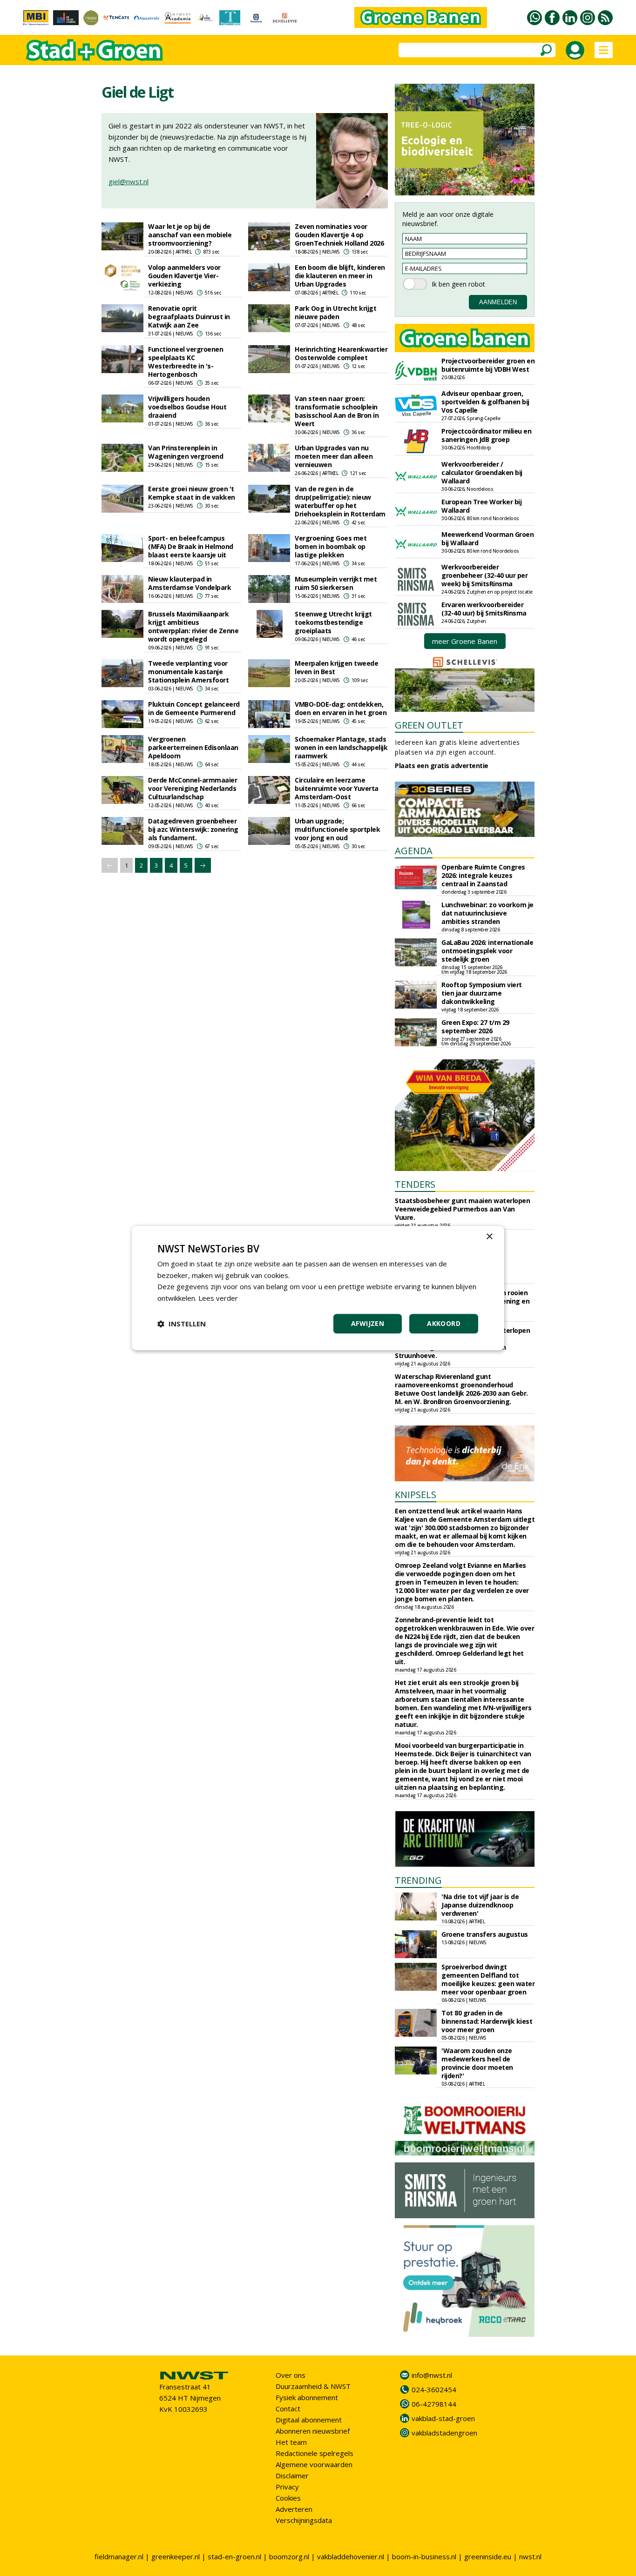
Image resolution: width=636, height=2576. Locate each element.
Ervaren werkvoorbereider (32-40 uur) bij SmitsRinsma (484, 609)
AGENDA (414, 851)
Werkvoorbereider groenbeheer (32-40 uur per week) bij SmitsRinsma (484, 575)
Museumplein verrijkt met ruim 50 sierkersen (336, 583)
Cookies (288, 2498)
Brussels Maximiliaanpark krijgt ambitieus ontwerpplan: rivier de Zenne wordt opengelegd (193, 626)
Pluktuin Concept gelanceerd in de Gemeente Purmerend (194, 708)
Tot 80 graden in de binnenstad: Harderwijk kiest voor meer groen (487, 2021)
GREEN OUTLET (429, 725)
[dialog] (318, 1288)
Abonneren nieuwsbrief (313, 2431)
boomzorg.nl (289, 2556)
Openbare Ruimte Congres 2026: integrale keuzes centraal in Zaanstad (483, 875)
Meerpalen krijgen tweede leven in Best (336, 667)
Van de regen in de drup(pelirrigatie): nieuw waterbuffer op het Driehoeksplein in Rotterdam (340, 501)
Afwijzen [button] (368, 1323)
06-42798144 (434, 2404)
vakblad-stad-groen (443, 2418)
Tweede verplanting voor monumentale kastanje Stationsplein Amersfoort (188, 672)
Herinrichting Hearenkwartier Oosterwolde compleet (341, 353)
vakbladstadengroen (444, 2433)
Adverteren (294, 2509)
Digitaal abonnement (309, 2420)
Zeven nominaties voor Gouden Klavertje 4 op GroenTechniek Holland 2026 (339, 235)
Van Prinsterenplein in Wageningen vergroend (186, 452)
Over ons (291, 2375)
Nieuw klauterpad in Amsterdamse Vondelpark (189, 583)
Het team (291, 2442)
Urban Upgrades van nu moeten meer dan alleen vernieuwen (334, 456)
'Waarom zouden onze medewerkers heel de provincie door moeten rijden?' (477, 2063)
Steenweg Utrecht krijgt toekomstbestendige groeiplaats (333, 622)
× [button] (489, 1237)
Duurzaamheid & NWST (313, 2386)
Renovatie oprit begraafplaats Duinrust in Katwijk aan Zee (189, 317)
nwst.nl (530, 2556)
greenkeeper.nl (176, 2556)
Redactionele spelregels (315, 2453)
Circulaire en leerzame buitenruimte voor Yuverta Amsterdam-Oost (337, 788)
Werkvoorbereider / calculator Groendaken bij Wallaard (482, 472)
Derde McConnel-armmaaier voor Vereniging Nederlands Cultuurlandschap (193, 788)
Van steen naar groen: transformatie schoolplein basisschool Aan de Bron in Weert (337, 411)
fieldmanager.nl (119, 2556)
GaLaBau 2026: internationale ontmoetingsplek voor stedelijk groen (487, 951)
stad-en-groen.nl (234, 2556)
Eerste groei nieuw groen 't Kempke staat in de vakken (192, 493)
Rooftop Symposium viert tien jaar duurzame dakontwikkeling (482, 993)
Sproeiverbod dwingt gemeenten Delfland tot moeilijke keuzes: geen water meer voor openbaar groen (488, 1979)
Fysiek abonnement (307, 2397)
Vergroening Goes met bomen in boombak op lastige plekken (331, 546)
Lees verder (218, 1298)
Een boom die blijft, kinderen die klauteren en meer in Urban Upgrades (340, 276)
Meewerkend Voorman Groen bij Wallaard (487, 539)
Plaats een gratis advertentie (442, 766)
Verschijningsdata (304, 2520)
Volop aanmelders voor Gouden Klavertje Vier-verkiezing (184, 276)
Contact (288, 2409)
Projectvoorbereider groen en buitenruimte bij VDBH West (488, 365)
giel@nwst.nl (129, 181)
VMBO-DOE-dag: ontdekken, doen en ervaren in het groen (341, 708)
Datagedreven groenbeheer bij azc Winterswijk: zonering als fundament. (193, 829)
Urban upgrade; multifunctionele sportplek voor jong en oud (337, 829)
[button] (182, 1324)
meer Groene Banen (465, 641)
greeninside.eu (488, 2556)
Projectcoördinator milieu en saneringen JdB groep (486, 435)
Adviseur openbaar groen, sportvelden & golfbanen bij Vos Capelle (485, 402)
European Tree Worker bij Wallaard (481, 506)
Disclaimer (292, 2476)
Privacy (287, 2487)
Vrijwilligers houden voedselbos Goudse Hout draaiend (187, 407)
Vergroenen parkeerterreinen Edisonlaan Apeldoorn (193, 747)
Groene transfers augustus (485, 1934)
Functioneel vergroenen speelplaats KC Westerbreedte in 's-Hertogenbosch (186, 362)
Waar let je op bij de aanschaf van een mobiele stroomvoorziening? (190, 235)
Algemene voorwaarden (314, 2464)
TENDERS (415, 1184)
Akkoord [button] (444, 1323)
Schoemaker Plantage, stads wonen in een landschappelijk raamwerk (341, 747)
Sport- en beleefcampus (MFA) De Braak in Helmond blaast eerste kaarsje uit (191, 546)
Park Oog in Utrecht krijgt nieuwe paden (335, 312)
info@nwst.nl (432, 2375)
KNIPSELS (416, 1495)
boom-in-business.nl (424, 2556)
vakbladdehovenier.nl (351, 2556)
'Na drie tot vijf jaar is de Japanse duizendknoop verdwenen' (480, 1905)
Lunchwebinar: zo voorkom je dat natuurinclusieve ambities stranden (487, 913)
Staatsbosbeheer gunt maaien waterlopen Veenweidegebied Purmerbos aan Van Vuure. (462, 1209)
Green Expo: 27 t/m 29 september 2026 (475, 1027)
